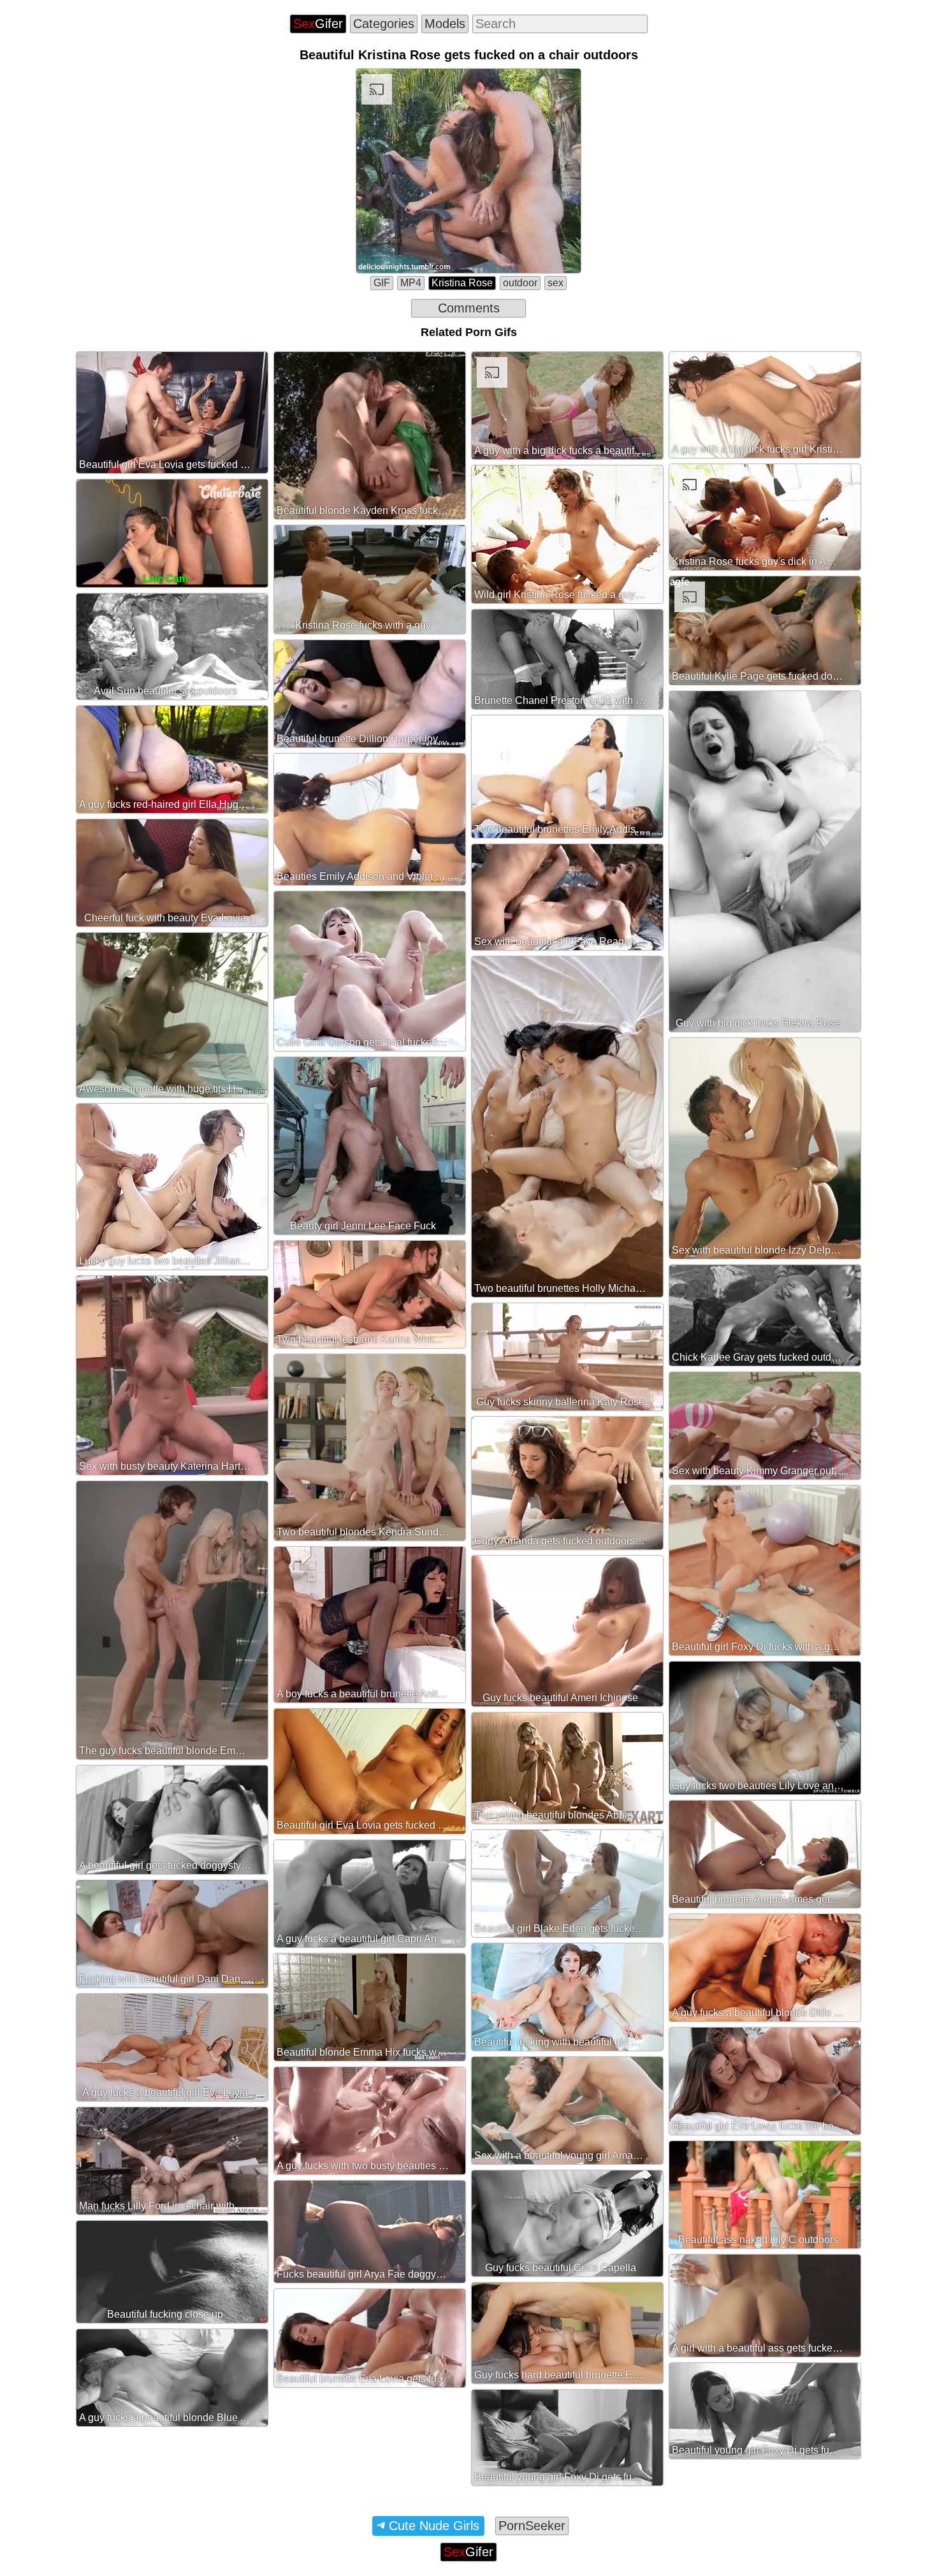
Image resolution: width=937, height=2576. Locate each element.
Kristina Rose (462, 283)
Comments (469, 308)
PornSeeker (532, 2526)
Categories (384, 24)
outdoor (520, 283)
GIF (382, 283)
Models (445, 24)
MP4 (411, 283)
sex (556, 283)
